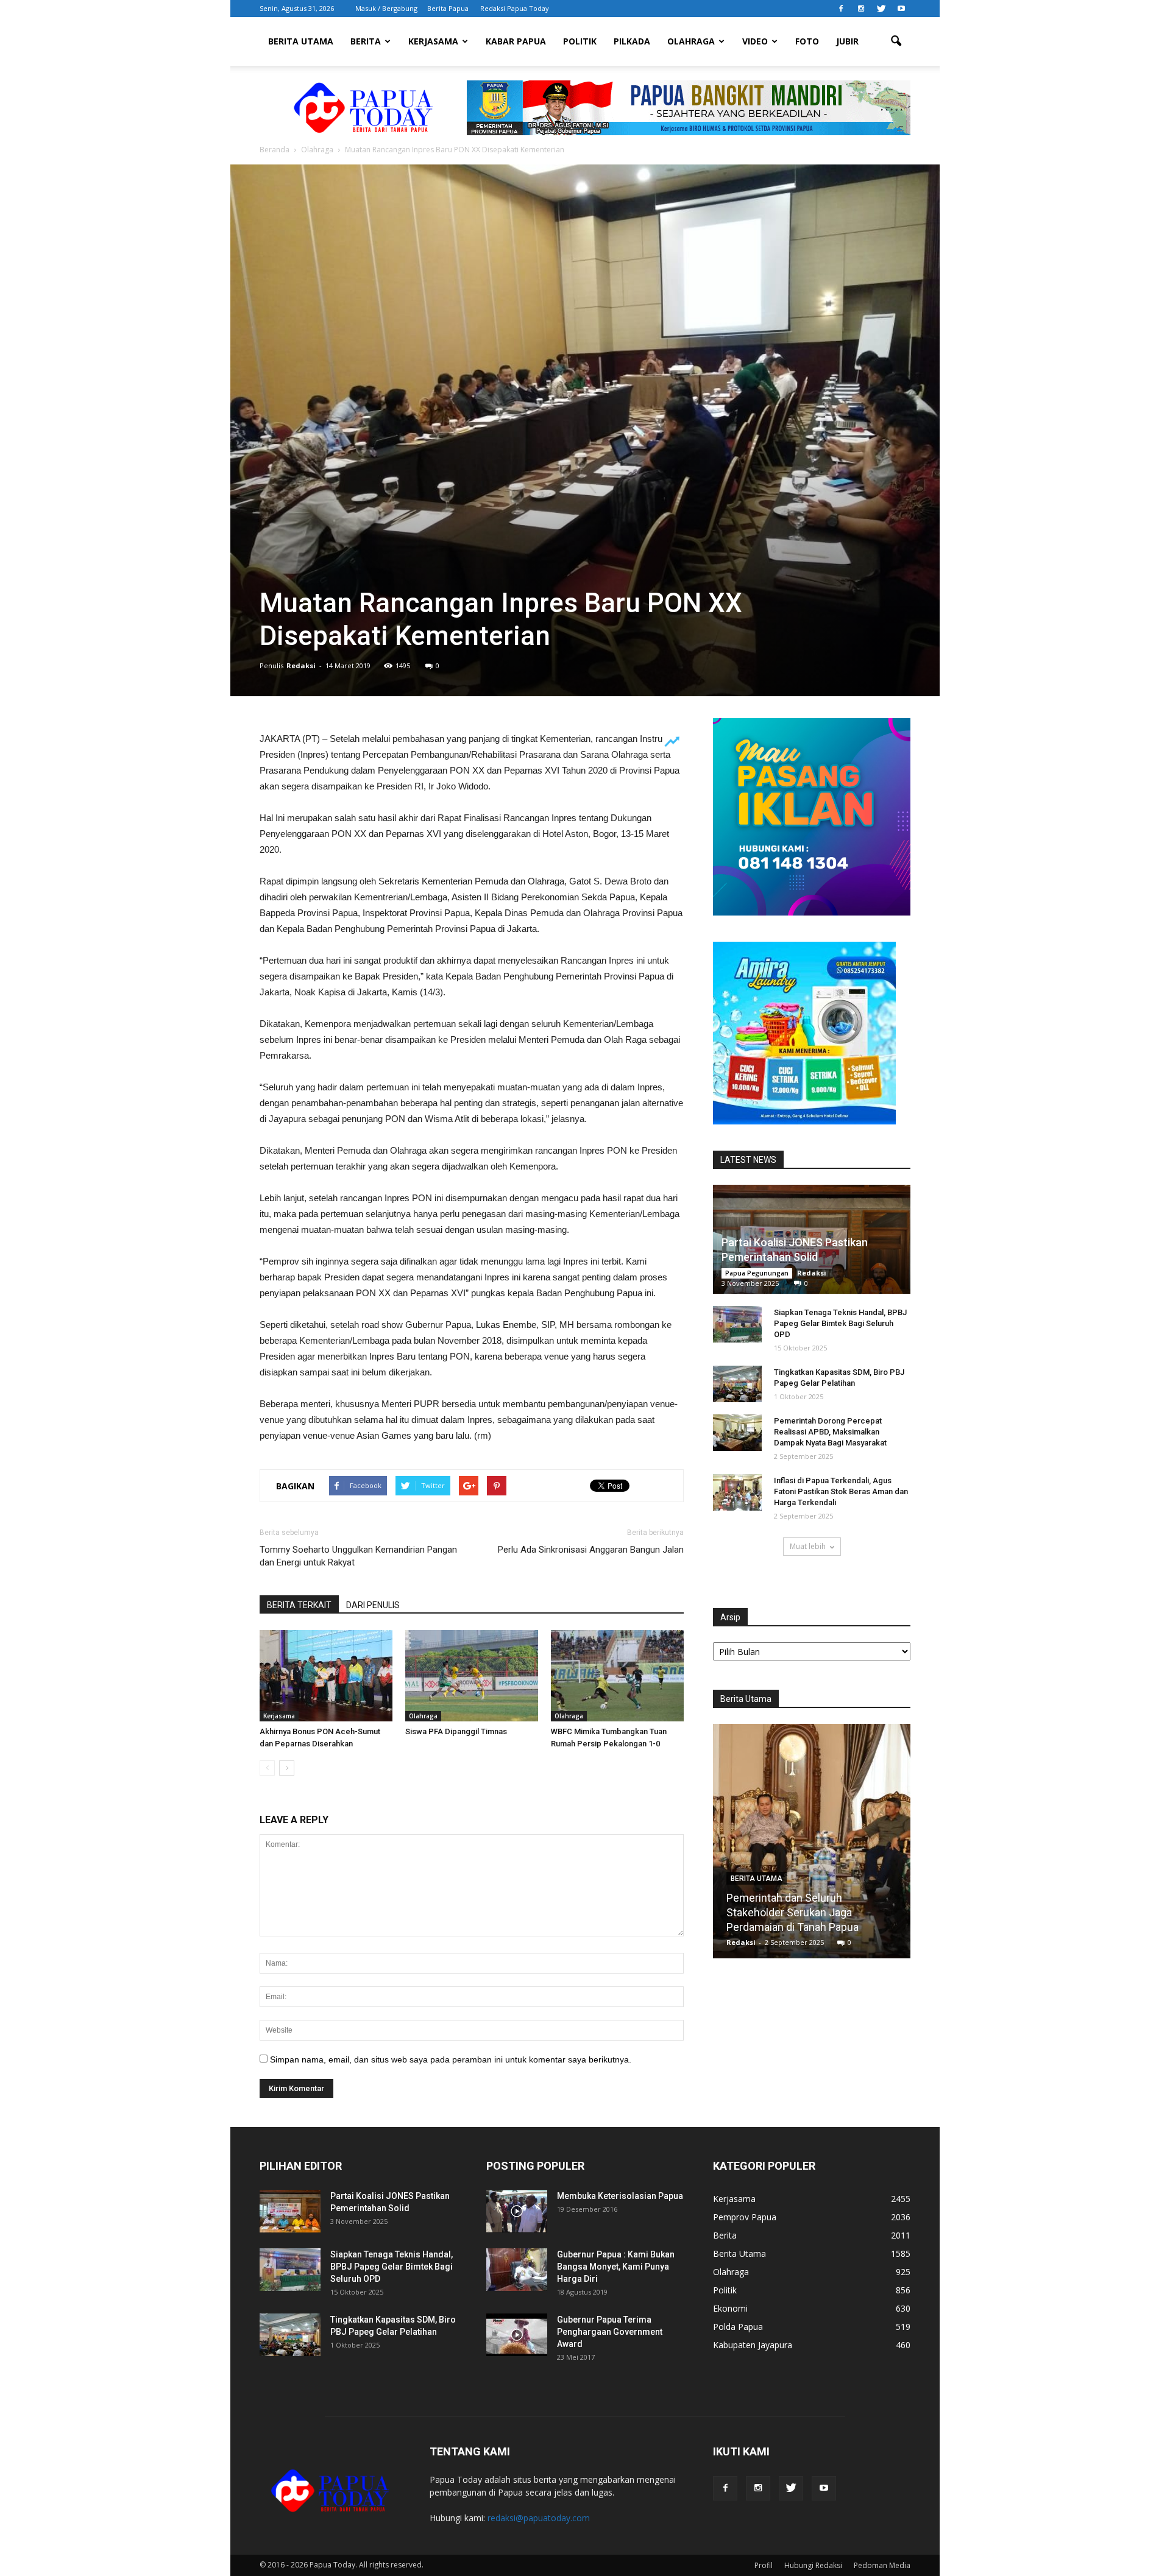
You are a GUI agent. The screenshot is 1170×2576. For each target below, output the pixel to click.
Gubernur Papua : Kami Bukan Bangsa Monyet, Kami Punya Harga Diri (616, 2267)
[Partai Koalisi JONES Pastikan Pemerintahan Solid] (290, 2211)
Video (755, 41)
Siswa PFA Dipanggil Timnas (456, 1731)
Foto (807, 41)
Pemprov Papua (745, 2217)
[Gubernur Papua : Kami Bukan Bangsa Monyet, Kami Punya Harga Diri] (517, 2270)
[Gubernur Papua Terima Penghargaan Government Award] (517, 2335)
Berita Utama (301, 41)
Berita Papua (448, 8)
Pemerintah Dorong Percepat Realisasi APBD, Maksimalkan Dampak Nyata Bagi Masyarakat (830, 1432)
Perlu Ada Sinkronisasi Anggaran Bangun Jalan (591, 1550)
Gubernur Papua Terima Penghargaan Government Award (610, 2332)
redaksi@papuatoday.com (539, 2518)
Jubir (847, 41)
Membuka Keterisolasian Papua (620, 2196)
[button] (896, 41)
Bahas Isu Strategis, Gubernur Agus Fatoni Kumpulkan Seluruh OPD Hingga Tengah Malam (812, 1912)
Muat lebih (808, 1546)
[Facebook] (841, 9)
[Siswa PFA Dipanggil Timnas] (472, 1676)
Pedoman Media (882, 2565)
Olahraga (691, 41)
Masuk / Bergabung (386, 8)
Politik (580, 41)
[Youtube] (901, 9)
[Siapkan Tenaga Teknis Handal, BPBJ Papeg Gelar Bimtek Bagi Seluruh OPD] (737, 1324)
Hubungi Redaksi (813, 2565)
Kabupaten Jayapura (753, 2345)
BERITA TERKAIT (299, 1605)
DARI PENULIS (373, 1605)
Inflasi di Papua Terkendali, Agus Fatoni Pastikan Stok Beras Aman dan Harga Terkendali (841, 1491)
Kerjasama (433, 41)
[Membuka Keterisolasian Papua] (517, 2211)
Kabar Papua (516, 41)
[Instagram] (861, 9)
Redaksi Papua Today (515, 8)
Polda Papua (738, 2327)
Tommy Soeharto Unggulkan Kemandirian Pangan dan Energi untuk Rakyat (358, 1556)
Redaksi (301, 665)
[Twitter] (881, 9)
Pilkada (632, 41)
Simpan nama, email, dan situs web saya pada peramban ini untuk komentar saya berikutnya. (451, 2059)
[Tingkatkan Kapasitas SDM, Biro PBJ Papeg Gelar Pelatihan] (737, 1384)
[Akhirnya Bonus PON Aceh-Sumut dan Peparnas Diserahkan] (326, 1676)
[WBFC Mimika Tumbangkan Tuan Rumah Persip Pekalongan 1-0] (617, 1676)
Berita (366, 41)
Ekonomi (730, 2308)
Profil (764, 2565)
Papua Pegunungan (757, 1273)
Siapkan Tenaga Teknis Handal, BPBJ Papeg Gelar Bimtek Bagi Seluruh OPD (840, 1323)
